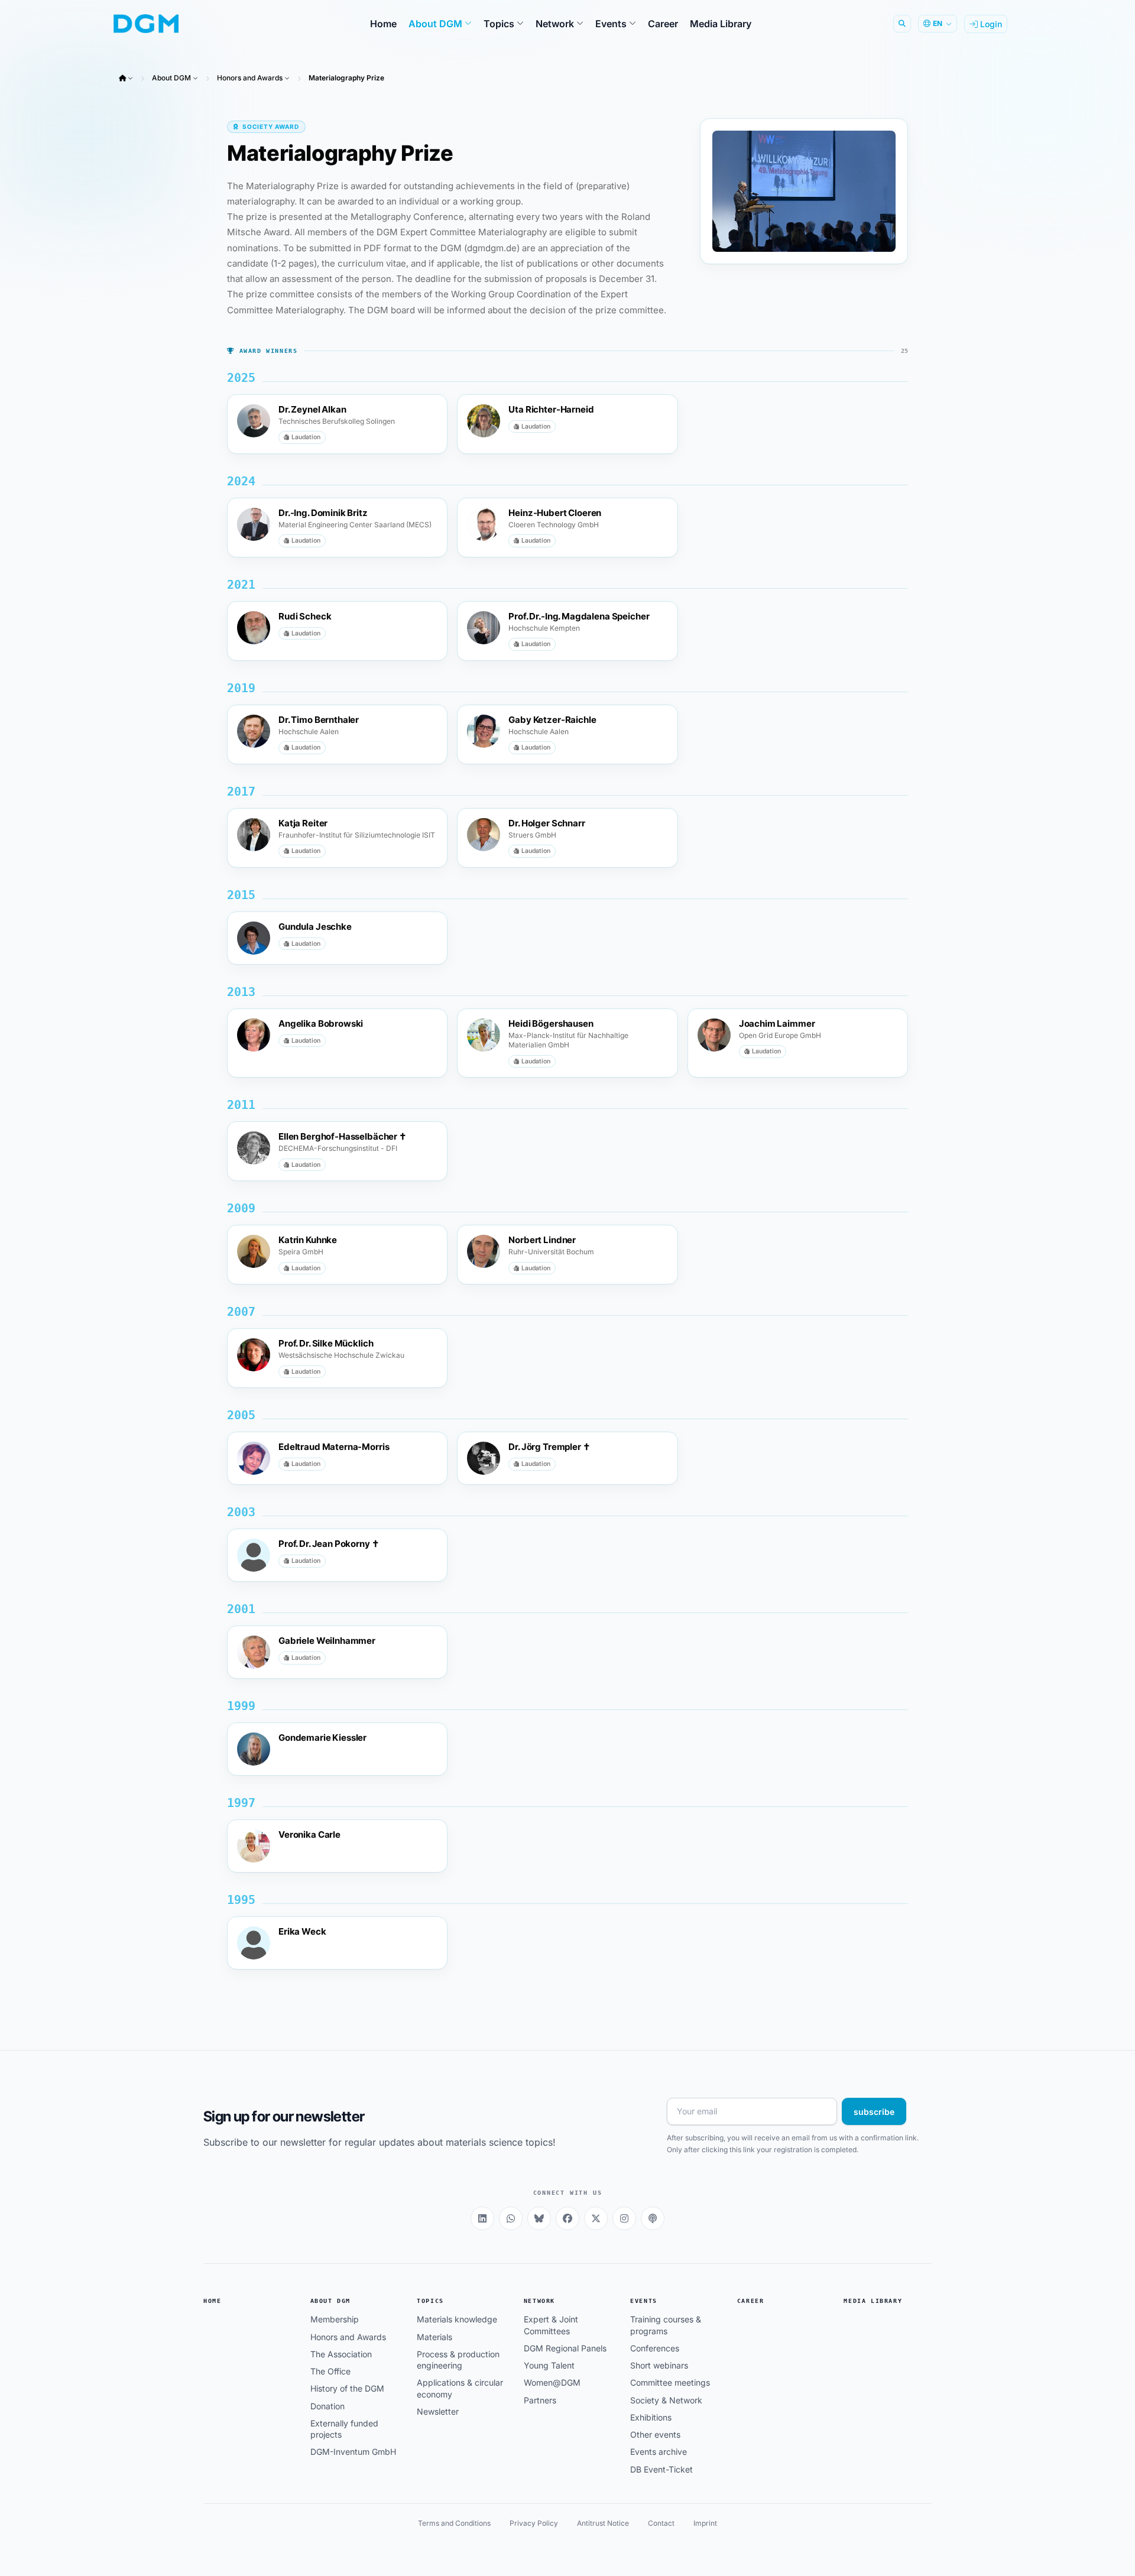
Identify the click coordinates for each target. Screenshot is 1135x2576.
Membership (335, 2319)
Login (990, 24)
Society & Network (666, 2400)
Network (539, 2301)
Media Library (873, 2301)
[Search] (902, 24)
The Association (341, 2354)
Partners (540, 2400)
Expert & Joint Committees (551, 2325)
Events (644, 2301)
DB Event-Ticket (661, 2469)
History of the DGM (347, 2388)
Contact (661, 2523)
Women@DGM (552, 2382)
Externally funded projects (344, 2429)
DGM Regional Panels (565, 2348)
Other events (655, 2434)
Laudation (306, 437)
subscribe (874, 2112)
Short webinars (659, 2365)
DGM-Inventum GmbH (353, 2452)
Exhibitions (651, 2417)
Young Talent (549, 2365)
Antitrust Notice (603, 2523)
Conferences (655, 2348)
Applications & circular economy (460, 2388)
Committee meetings (670, 2382)
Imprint (705, 2523)
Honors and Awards (250, 78)
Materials (434, 2337)
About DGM (171, 78)
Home (212, 2301)
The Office (330, 2371)
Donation (327, 2406)
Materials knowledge (457, 2319)
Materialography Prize (346, 78)
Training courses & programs (666, 2325)
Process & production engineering (458, 2360)
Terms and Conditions (454, 2523)
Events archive (659, 2452)
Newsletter (438, 2411)
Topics (430, 2301)
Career (751, 2301)
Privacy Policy (534, 2523)
